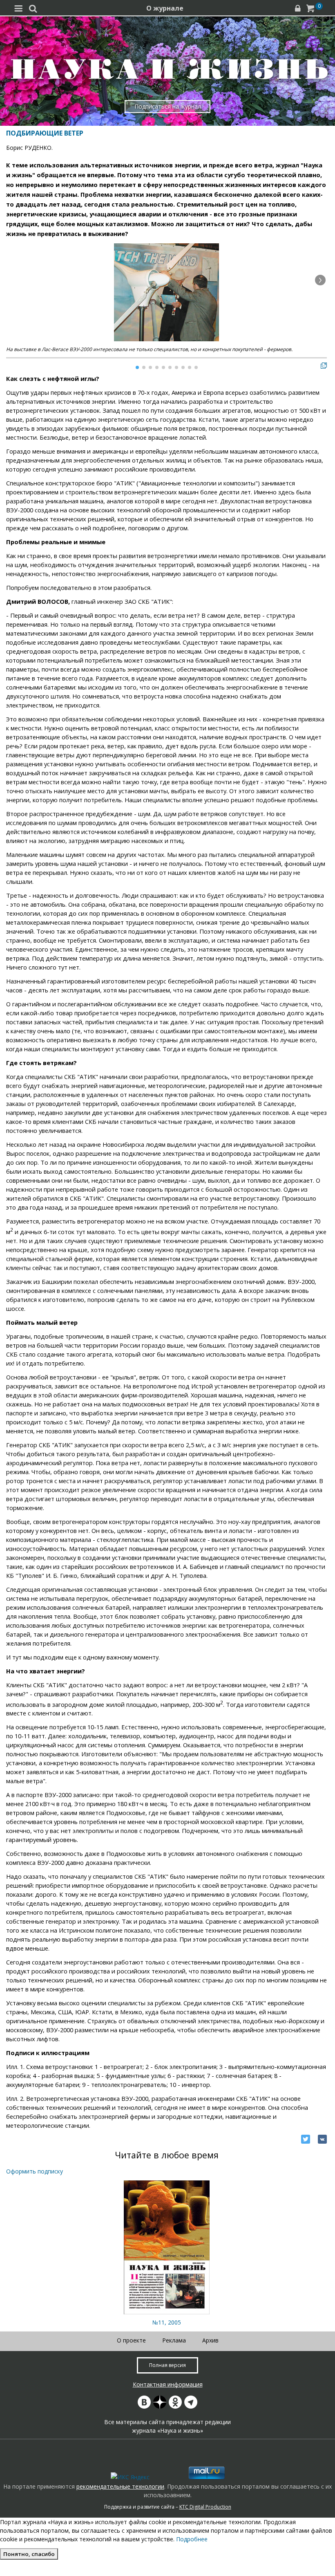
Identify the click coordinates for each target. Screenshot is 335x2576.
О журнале (165, 8)
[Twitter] (306, 2139)
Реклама (174, 2340)
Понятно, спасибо (29, 2554)
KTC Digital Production (205, 2507)
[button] (320, 280)
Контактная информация (168, 2384)
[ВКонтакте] (322, 2139)
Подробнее (192, 2539)
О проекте (131, 2340)
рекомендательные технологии (120, 2486)
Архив (210, 2340)
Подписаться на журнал (168, 106)
